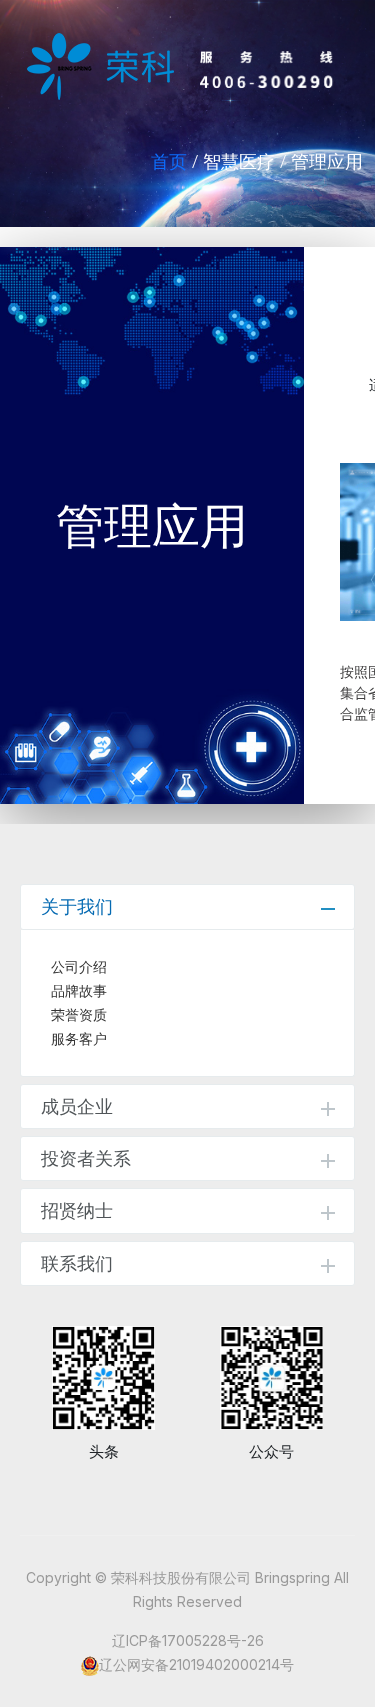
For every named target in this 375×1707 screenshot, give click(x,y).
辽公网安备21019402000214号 (196, 1664)
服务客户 (79, 1039)
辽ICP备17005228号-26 (188, 1640)
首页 (169, 161)
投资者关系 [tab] (86, 1158)
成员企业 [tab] (77, 1106)
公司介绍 (79, 967)
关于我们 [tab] (77, 906)
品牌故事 (79, 991)
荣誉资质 (79, 1015)
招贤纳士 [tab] (77, 1210)
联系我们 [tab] (77, 1263)
